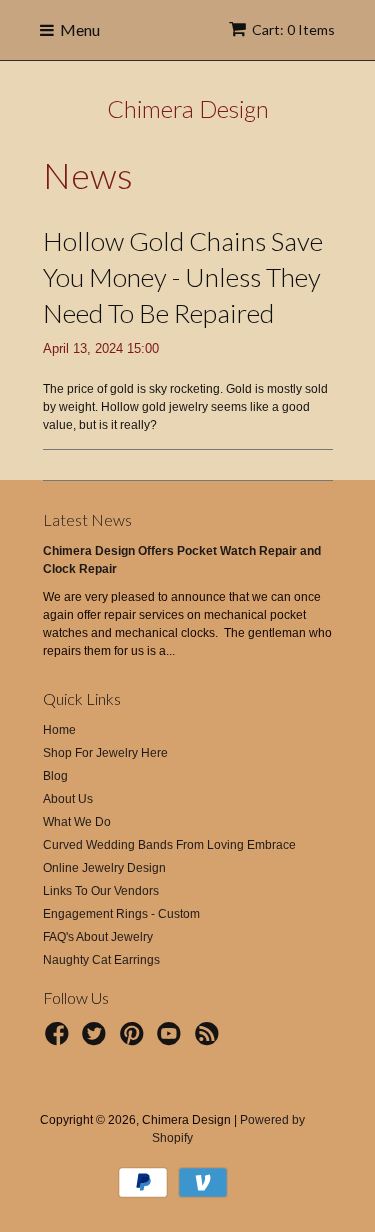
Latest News (87, 519)
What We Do (77, 822)
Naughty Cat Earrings (101, 960)
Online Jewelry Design (104, 868)
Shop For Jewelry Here (105, 753)
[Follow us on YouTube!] (172, 1040)
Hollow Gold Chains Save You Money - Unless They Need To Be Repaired (183, 277)
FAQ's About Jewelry (98, 937)
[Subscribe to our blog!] (210, 1040)
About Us (68, 799)
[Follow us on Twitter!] (97, 1040)
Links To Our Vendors (101, 891)
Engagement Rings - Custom (121, 914)
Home (59, 730)
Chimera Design (188, 108)
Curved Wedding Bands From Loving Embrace (169, 845)
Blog (55, 776)
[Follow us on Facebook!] (60, 1040)
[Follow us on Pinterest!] (135, 1040)
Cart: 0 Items (293, 29)
